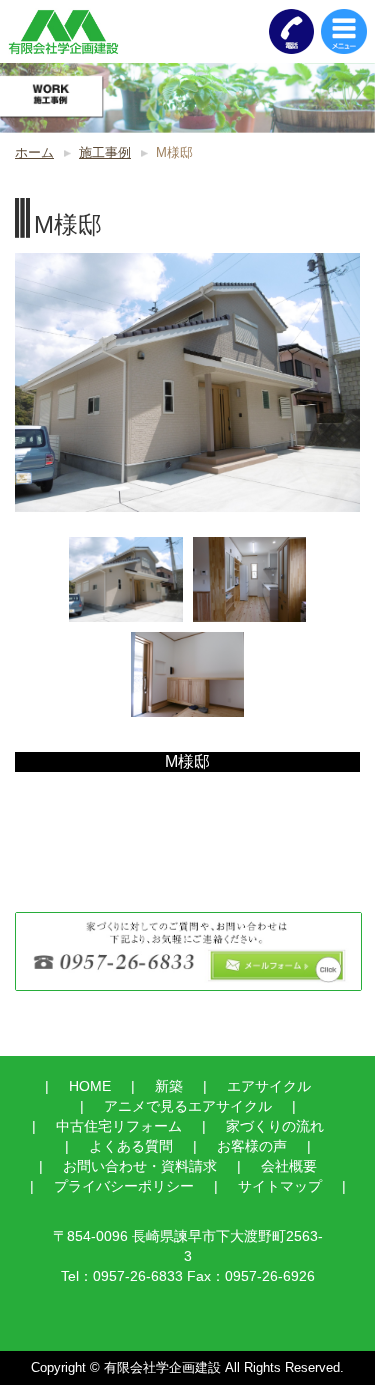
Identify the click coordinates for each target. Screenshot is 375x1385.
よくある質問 (131, 1146)
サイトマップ (280, 1186)
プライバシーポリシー (124, 1186)
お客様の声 (252, 1146)
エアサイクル (269, 1086)
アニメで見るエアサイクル (188, 1106)
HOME (90, 1086)
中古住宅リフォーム (119, 1126)
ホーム (34, 153)
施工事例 (105, 153)
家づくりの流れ (275, 1126)
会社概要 (289, 1166)
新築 (169, 1086)
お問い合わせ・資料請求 (140, 1166)
